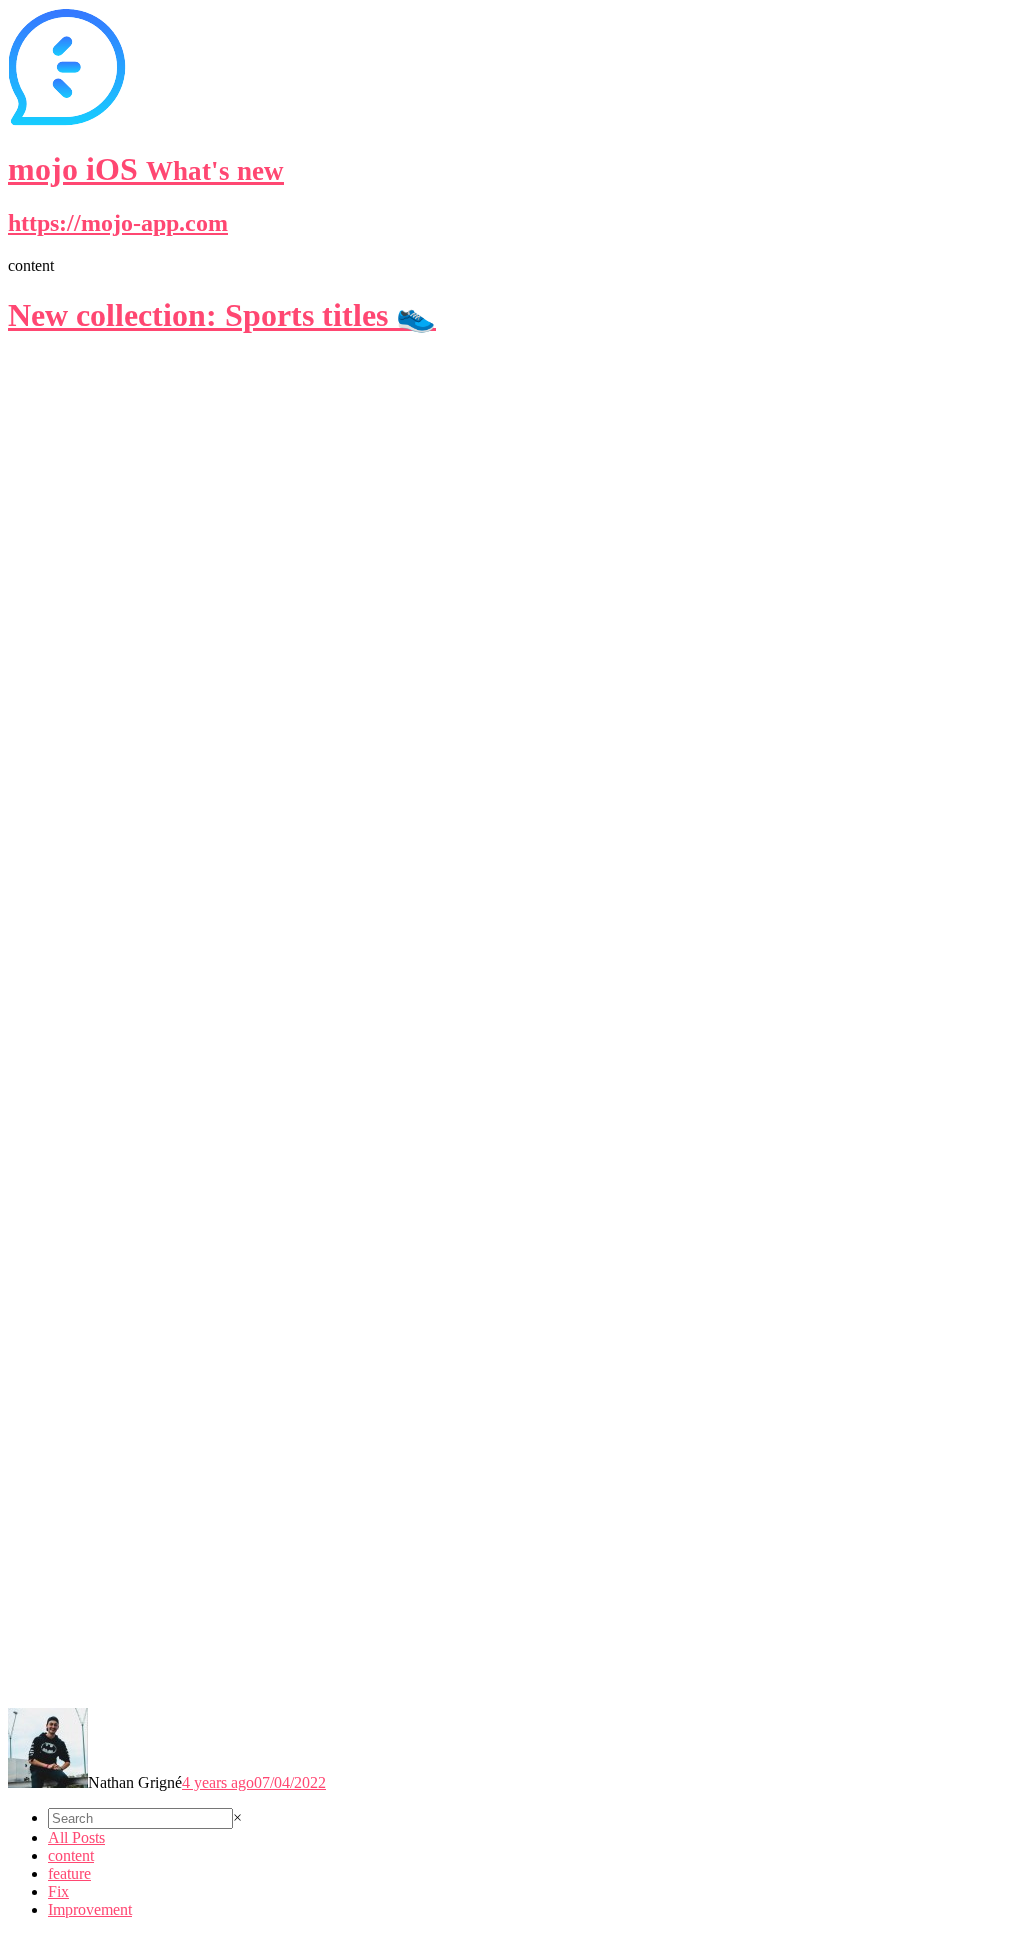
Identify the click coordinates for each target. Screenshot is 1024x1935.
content (71, 1855)
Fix (58, 1891)
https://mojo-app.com (118, 223)
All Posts (76, 1837)
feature (69, 1873)
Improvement (90, 1909)
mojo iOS (146, 169)
